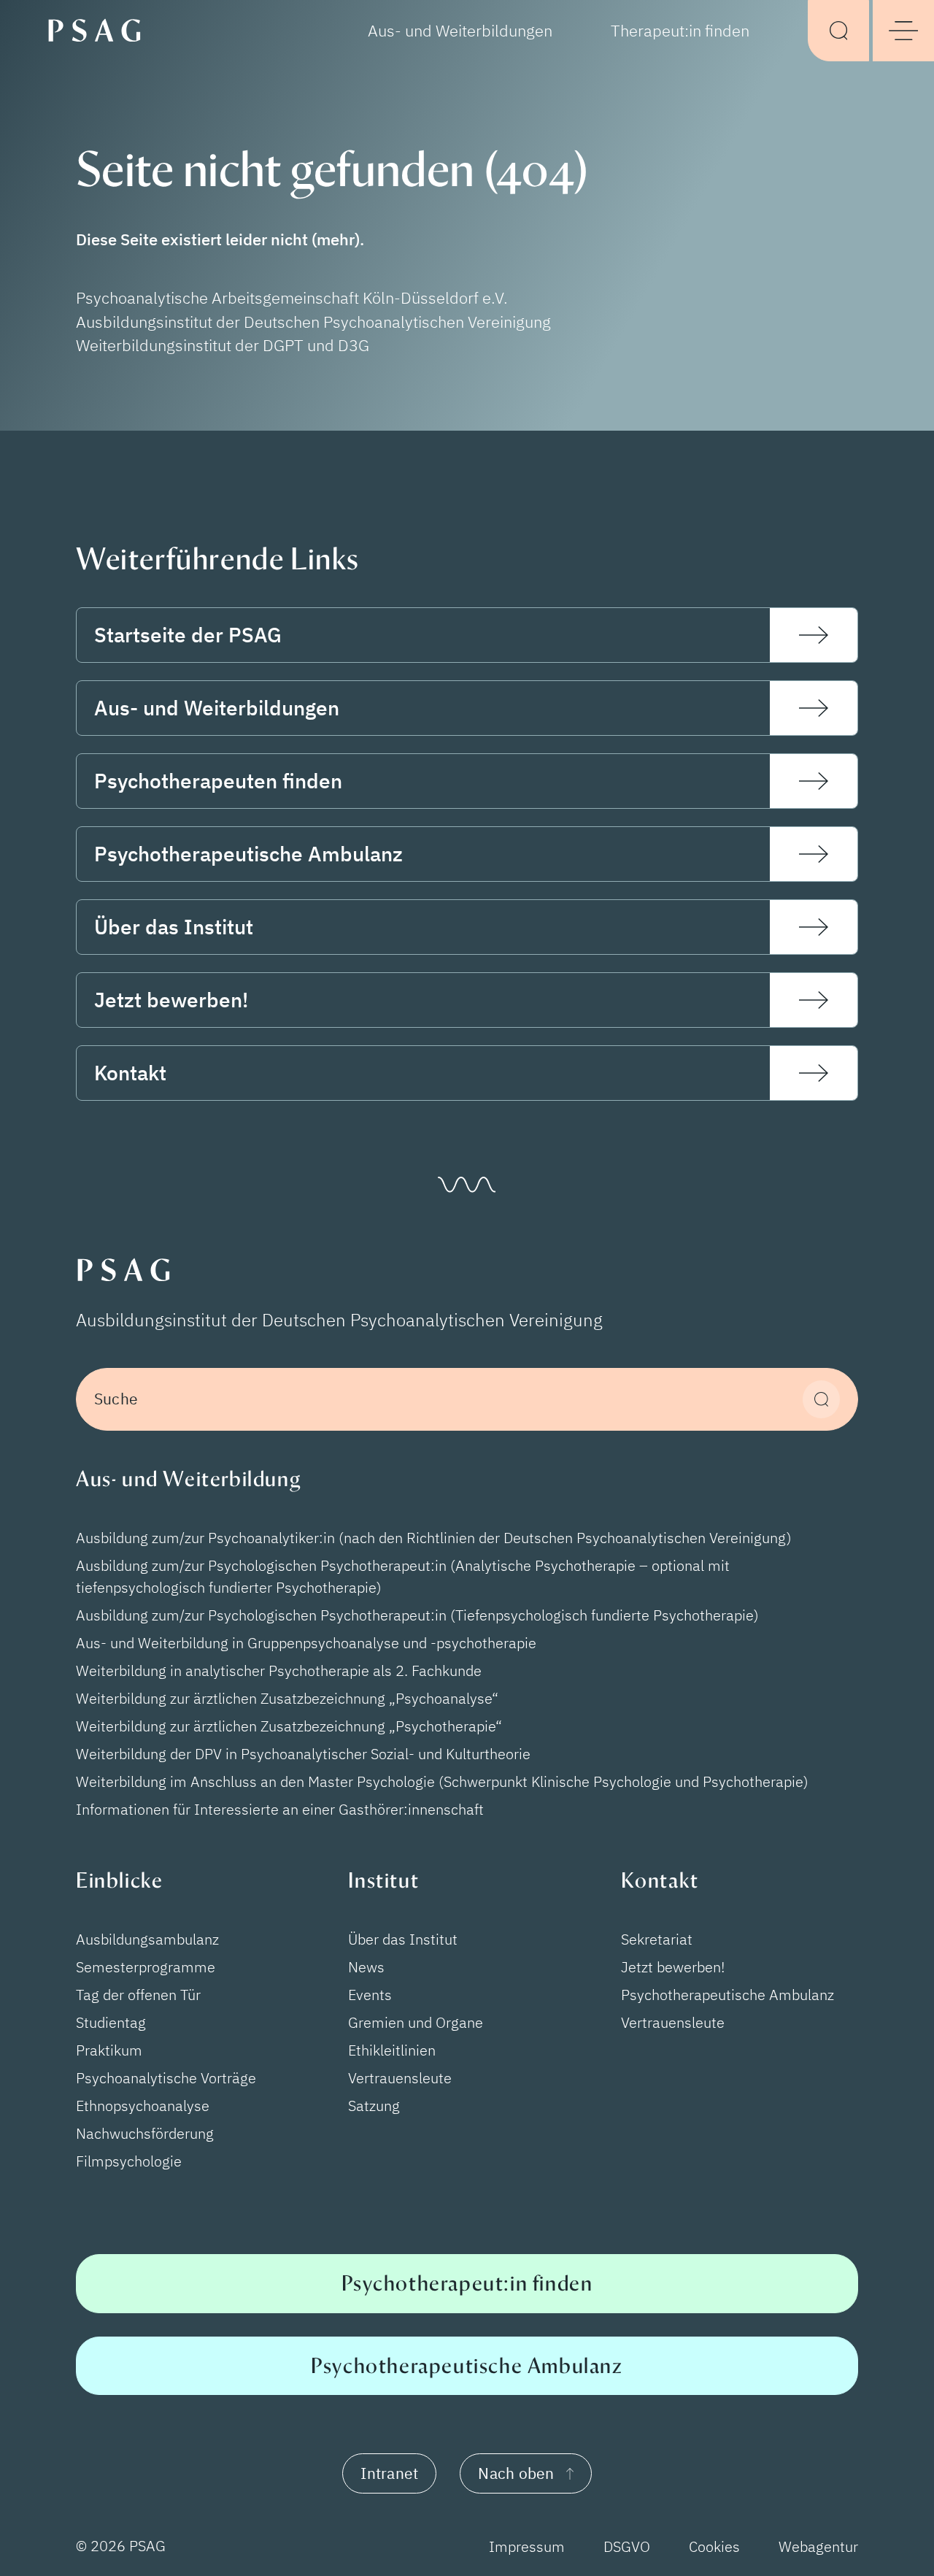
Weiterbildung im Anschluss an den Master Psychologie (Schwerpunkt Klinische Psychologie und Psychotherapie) (442, 1781)
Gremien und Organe (416, 2022)
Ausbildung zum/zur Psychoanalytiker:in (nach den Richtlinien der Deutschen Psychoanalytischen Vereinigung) (434, 1538)
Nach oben (516, 2473)
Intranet (389, 2473)
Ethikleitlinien (392, 2050)
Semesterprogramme (146, 1967)
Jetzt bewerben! (673, 1967)
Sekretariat (657, 1939)
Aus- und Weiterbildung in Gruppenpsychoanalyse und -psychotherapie (306, 1643)
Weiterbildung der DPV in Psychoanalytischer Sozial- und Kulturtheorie (303, 1754)
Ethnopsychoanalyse (143, 2106)
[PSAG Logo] (101, 29)
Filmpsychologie (129, 2161)
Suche (116, 1399)
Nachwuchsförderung (145, 2133)
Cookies (714, 2546)
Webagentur (818, 2546)
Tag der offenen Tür (138, 1995)
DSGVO (627, 2546)
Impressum (527, 2546)
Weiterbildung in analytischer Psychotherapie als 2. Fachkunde (279, 1670)
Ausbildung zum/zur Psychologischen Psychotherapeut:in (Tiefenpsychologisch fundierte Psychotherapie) (417, 1615)
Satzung (374, 2106)
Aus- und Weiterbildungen (460, 31)
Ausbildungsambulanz (147, 1939)
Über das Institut (403, 1939)
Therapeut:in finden (680, 31)
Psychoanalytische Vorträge (166, 2078)
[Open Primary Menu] (903, 31)
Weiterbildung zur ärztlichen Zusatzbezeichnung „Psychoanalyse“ (287, 1698)
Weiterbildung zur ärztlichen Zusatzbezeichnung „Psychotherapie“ (289, 1726)
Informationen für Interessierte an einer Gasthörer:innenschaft (280, 1809)
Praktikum (109, 2050)
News (366, 1967)
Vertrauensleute (400, 2078)
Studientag (111, 2022)
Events (370, 1995)
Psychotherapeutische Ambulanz (727, 1995)
